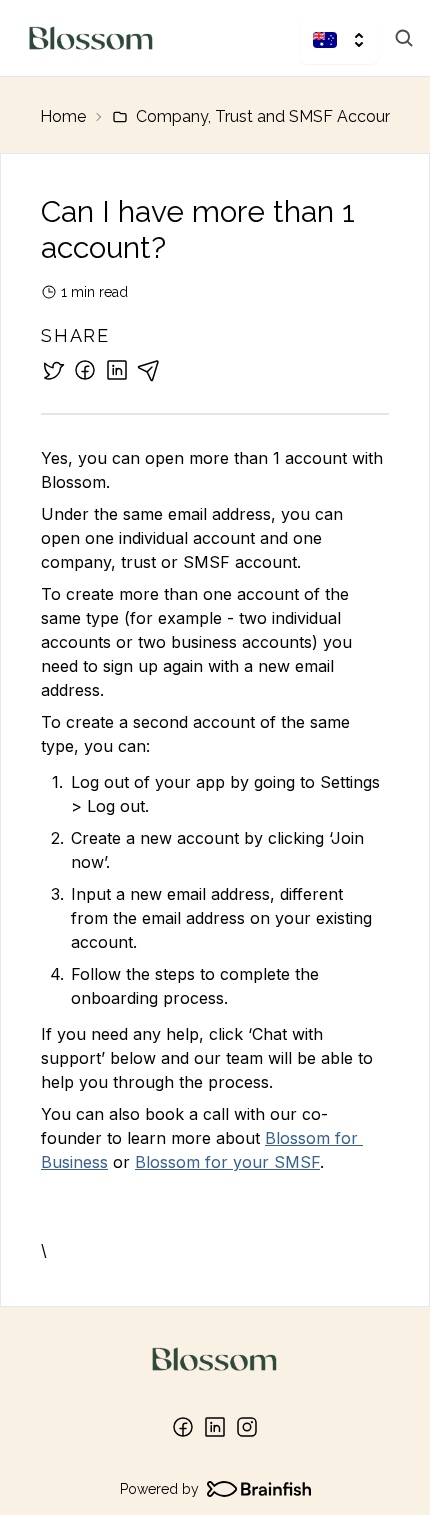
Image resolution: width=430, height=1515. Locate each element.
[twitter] (53, 370)
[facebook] (85, 370)
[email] (149, 370)
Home (63, 116)
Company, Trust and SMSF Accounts (272, 116)
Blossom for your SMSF (227, 1162)
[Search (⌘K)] (404, 38)
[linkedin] (117, 370)
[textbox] (215, 854)
